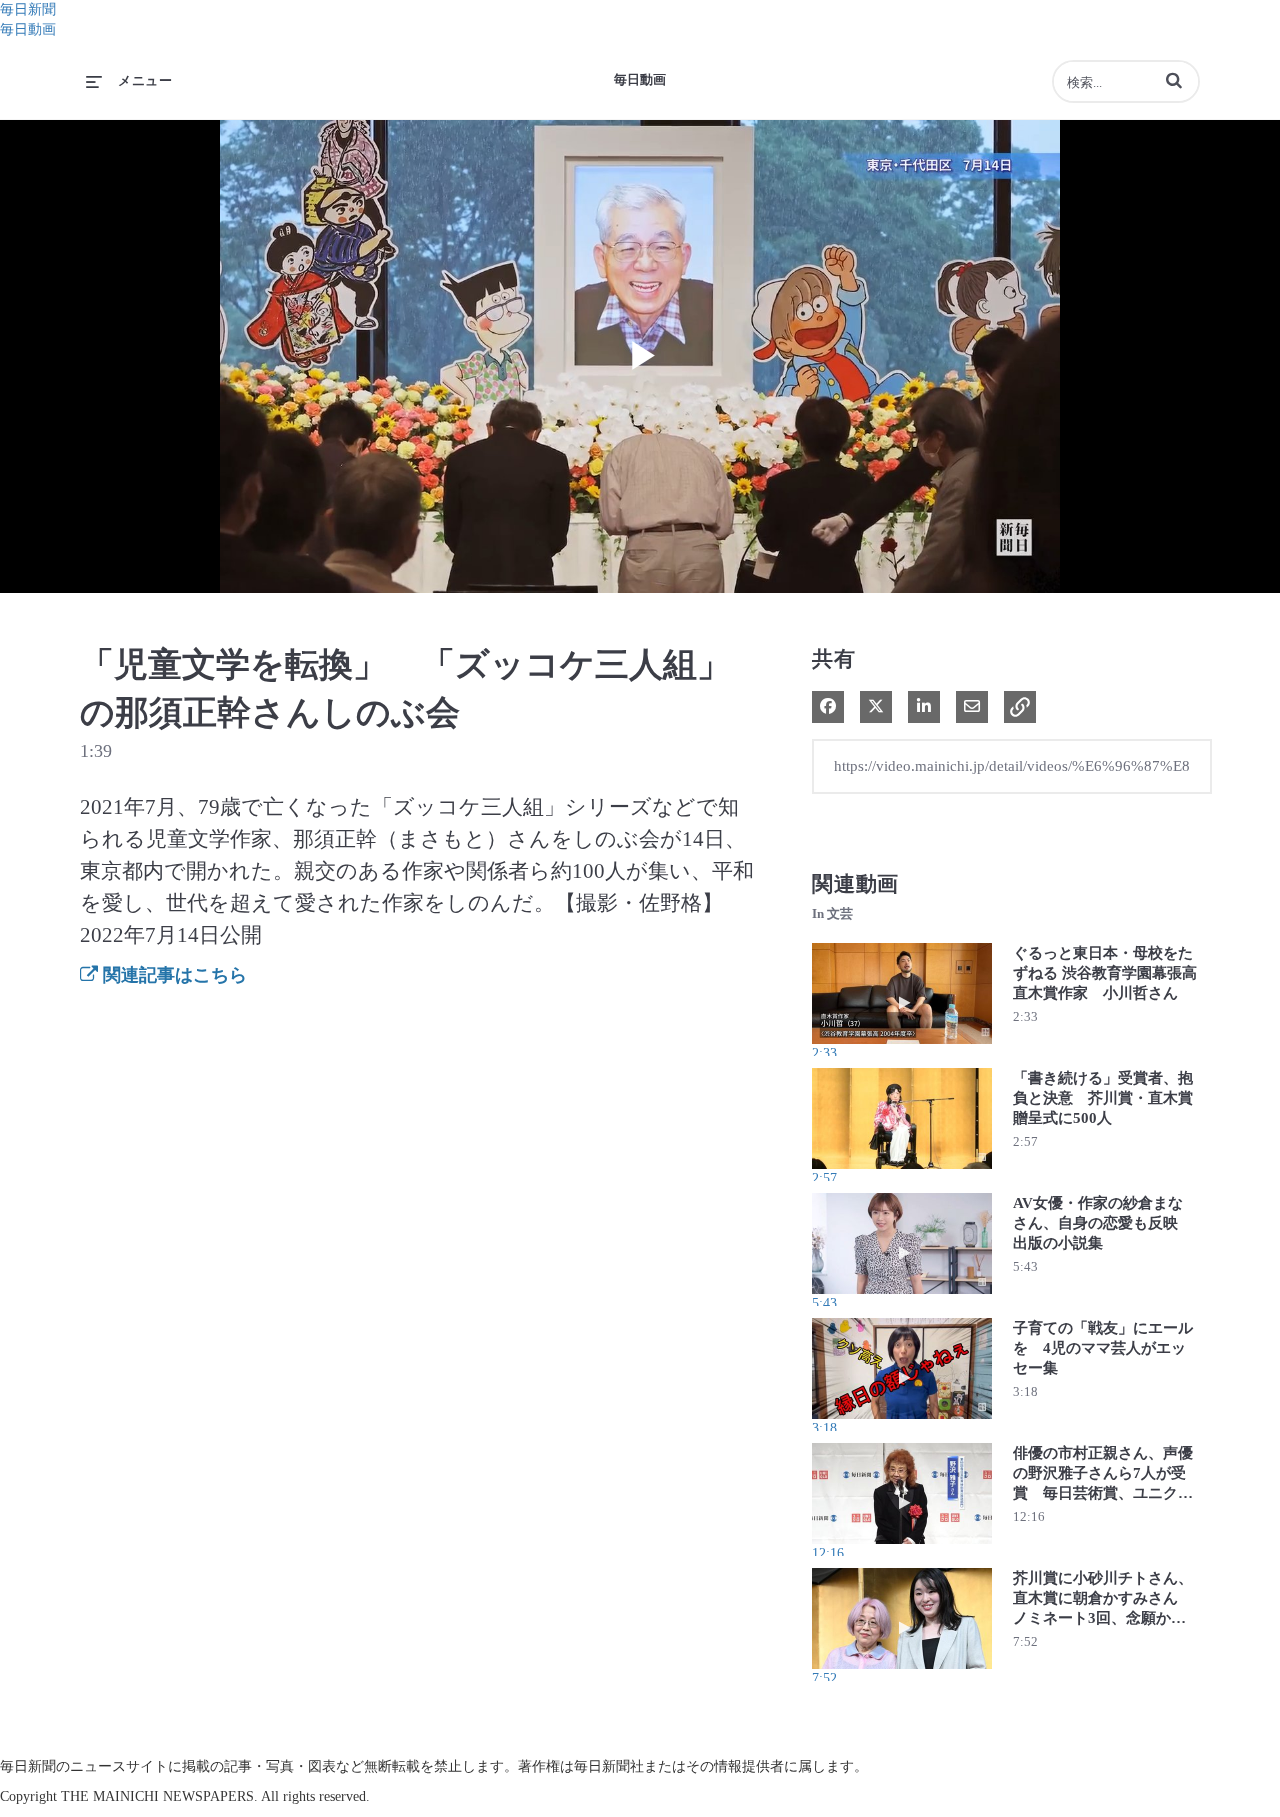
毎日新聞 (28, 9)
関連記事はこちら (172, 975)
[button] (1174, 80)
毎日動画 (28, 29)
